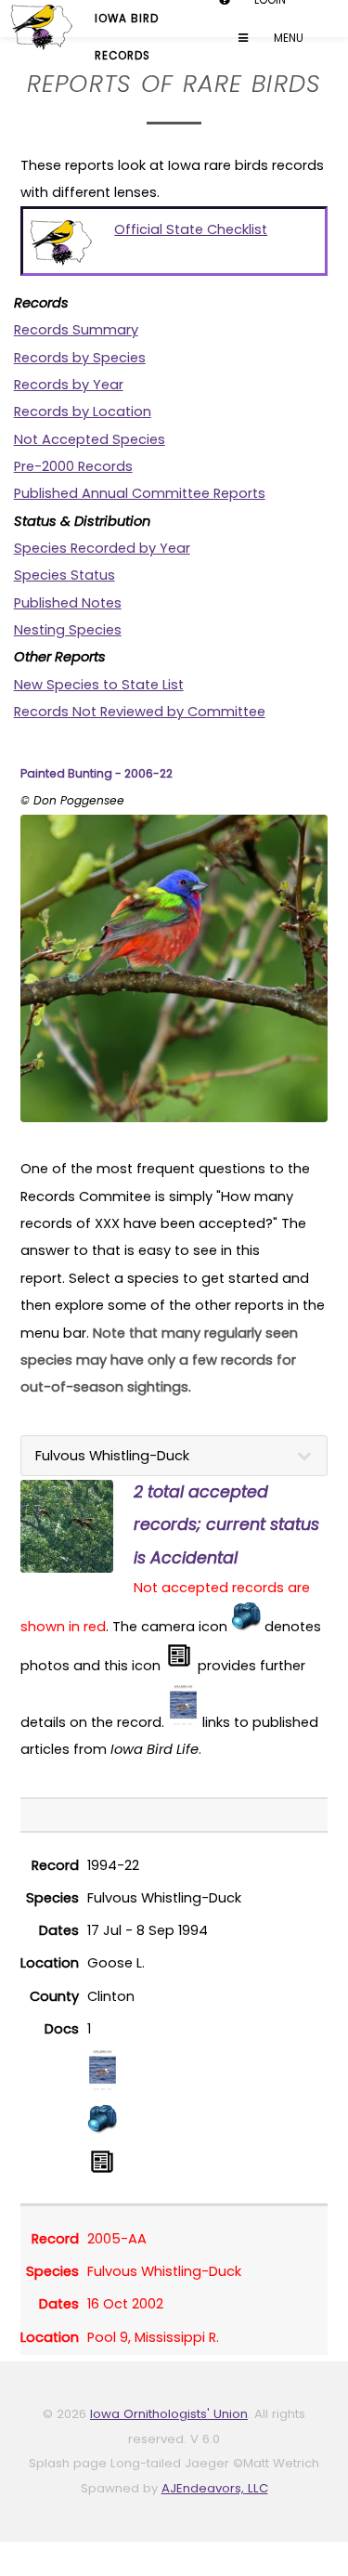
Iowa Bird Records (127, 24)
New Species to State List (99, 685)
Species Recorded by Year (102, 548)
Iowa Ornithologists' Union (169, 2414)
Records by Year (69, 385)
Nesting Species (68, 630)
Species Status (64, 575)
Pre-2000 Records (73, 466)
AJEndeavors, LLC (215, 2488)
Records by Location (83, 412)
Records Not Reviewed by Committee (140, 712)
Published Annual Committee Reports (140, 493)
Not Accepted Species (90, 439)
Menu (236, 38)
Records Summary (76, 330)
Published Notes (68, 603)
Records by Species (80, 358)
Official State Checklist (191, 229)
